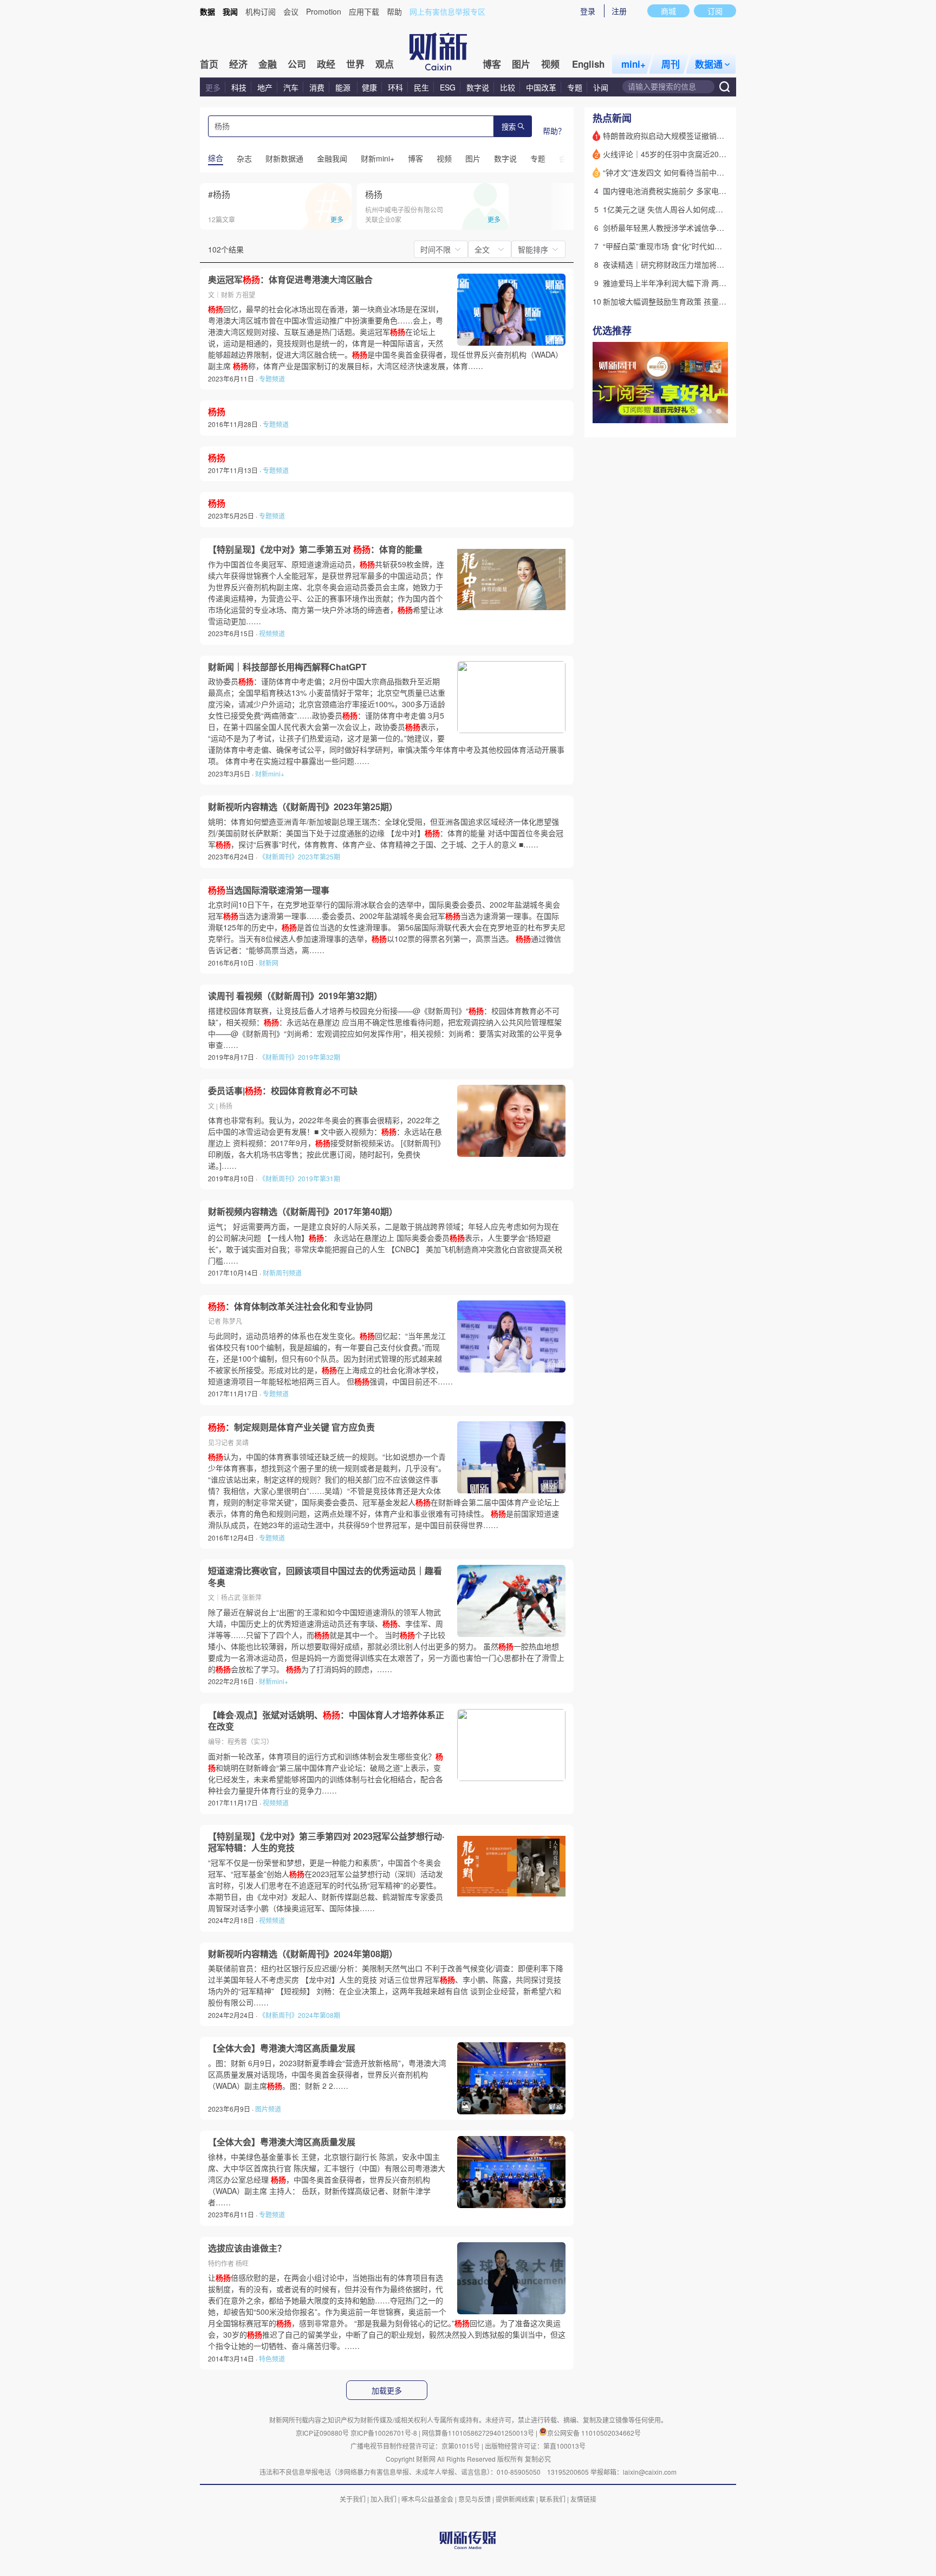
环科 (395, 87)
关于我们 (353, 2499)
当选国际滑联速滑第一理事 (269, 890)
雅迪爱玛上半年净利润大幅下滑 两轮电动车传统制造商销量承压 (710, 283)
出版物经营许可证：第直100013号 (535, 2446)
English (588, 64)
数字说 (478, 87)
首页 (209, 64)
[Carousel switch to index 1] (699, 411)
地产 (265, 87)
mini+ (633, 64)
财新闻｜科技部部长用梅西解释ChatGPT (287, 667)
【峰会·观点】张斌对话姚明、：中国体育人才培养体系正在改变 (326, 1721)
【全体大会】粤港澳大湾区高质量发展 (282, 2048)
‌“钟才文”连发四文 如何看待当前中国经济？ (675, 172)
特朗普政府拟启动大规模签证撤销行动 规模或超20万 (692, 135)
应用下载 (364, 11)
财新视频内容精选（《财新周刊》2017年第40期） (303, 1212)
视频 (550, 64)
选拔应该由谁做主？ (247, 2248)
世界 (355, 64)
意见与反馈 (474, 2499)
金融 (268, 64)
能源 (344, 87)
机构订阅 (261, 11)
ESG (448, 87)
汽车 (291, 87)
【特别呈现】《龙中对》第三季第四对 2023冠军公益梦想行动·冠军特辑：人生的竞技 (326, 1842)
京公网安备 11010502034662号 (594, 2433)
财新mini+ (270, 774)
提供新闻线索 (515, 2499)
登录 (588, 11)
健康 (369, 87)
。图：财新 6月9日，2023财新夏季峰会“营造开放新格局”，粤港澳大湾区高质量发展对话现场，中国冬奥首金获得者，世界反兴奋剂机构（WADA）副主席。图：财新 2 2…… (327, 2074)
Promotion (324, 11)
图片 (521, 64)
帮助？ (554, 131)
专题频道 (272, 378)
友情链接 (583, 2499)
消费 (317, 87)
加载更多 (387, 2391)
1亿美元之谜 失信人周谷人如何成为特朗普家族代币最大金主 (705, 209)
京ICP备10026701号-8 (385, 2433)
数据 (207, 11)
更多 (213, 87)
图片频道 (268, 2109)
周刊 (671, 64)
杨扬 (374, 194)
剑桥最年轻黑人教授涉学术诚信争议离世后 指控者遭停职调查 (706, 228)
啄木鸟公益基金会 (428, 2499)
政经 (326, 64)
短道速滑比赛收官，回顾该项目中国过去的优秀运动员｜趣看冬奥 (325, 1577)
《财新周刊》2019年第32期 (300, 1057)
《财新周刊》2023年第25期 (300, 856)
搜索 (509, 127)
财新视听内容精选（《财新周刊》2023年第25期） (303, 807)
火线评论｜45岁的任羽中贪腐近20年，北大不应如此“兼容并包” (709, 154)
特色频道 (272, 2358)
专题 (575, 87)
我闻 (230, 11)
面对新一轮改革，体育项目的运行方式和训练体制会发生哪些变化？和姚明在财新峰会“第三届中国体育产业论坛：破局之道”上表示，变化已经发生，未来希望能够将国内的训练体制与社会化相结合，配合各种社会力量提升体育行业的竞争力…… (326, 1773)
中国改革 (541, 87)
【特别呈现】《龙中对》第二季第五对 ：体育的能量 (315, 549)
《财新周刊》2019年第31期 (300, 1178)
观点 (385, 64)
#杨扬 (219, 194)
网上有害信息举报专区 (447, 11)
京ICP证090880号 (322, 2433)
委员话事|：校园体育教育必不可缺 (283, 1091)
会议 (291, 11)
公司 (297, 64)
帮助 (394, 11)
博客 (492, 64)
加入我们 (383, 2499)
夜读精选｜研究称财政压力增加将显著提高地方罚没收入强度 (705, 264)
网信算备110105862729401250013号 (479, 2433)
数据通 (709, 64)
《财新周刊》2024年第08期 (300, 2015)
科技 (239, 87)
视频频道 (272, 633)
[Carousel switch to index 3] (719, 411)
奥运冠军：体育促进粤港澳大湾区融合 (290, 280)
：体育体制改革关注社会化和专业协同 (290, 1306)
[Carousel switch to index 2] (709, 411)
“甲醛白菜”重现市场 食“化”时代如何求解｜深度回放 (689, 246)
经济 (238, 64)
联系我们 (552, 2499)
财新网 (269, 963)
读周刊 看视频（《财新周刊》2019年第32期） (295, 996)
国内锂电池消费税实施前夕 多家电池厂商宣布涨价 (687, 191)
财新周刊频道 (282, 1273)
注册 (619, 11)
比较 (508, 87)
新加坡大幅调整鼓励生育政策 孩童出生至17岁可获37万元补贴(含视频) (721, 301)
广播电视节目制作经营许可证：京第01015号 (415, 2446)
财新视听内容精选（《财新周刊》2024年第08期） (303, 1954)
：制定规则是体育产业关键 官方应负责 (291, 1427)
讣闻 (601, 87)
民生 (421, 87)
